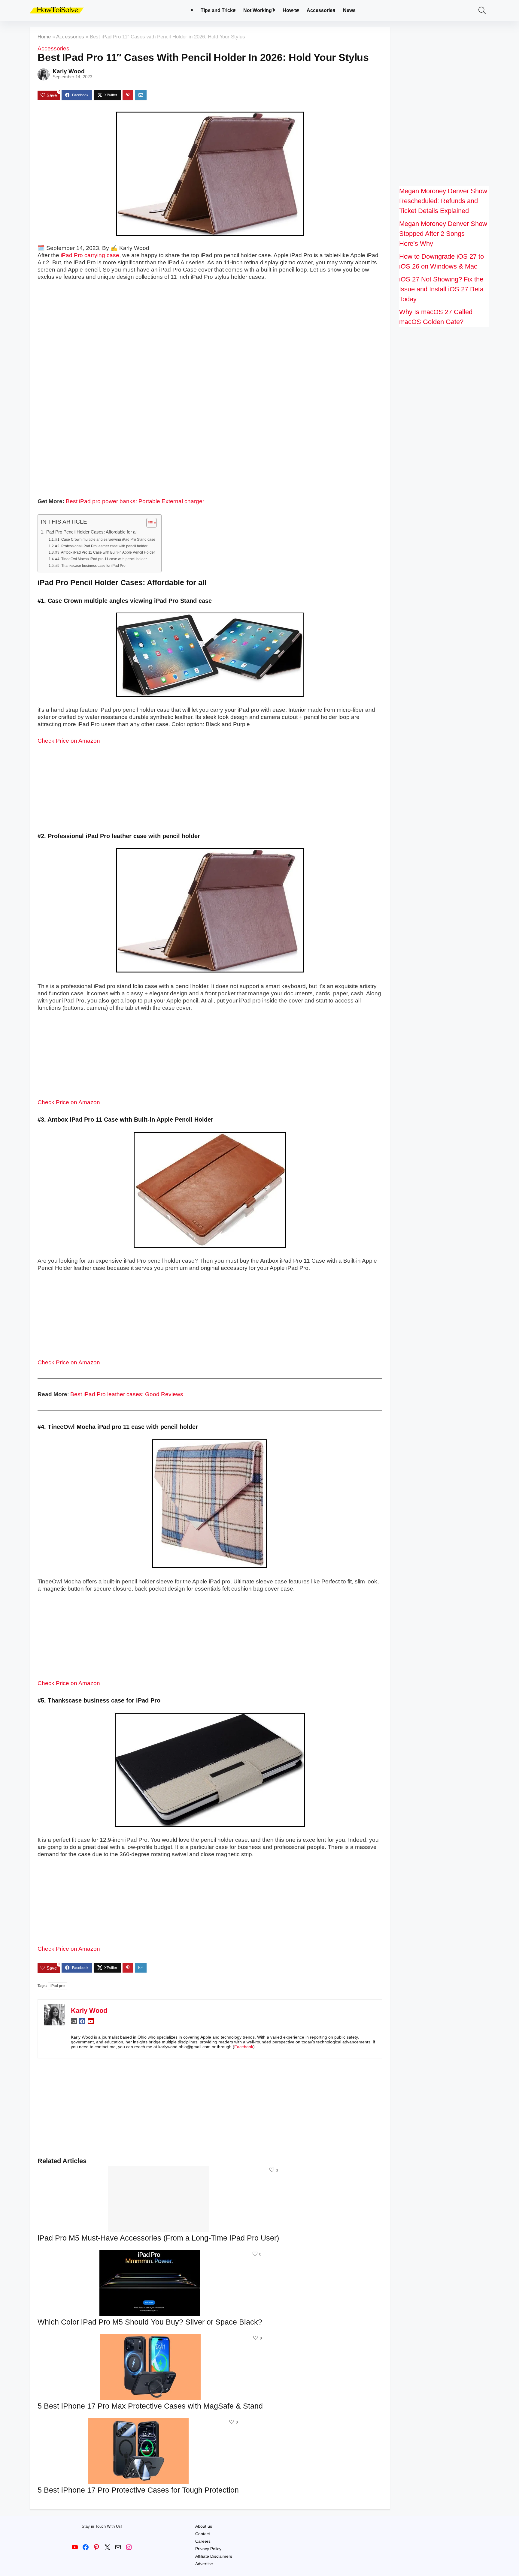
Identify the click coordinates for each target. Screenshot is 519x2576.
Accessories (321, 10)
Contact (203, 2534)
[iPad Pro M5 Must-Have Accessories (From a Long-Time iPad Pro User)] (158, 2170)
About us (204, 2526)
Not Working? (259, 10)
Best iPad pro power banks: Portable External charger (135, 501)
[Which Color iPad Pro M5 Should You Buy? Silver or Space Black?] (150, 2254)
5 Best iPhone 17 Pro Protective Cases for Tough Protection (138, 2490)
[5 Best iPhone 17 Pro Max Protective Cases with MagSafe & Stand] (150, 2338)
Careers (203, 2541)
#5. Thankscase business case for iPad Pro (90, 566)
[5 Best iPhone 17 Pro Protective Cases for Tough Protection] (138, 2422)
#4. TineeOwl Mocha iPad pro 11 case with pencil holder (101, 559)
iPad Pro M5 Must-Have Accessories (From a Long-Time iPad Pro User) (158, 2238)
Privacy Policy (208, 2549)
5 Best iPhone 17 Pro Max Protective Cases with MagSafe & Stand (150, 2406)
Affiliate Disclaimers (214, 2556)
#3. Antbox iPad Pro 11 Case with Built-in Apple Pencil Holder (105, 552)
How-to (291, 10)
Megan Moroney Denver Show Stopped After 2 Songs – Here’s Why (443, 234)
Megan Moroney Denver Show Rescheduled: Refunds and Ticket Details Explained (443, 201)
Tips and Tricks (218, 10)
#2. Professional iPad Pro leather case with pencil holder (101, 546)
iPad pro (58, 1986)
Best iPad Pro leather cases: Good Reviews (127, 1394)
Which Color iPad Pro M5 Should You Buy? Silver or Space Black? (150, 2322)
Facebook (244, 2047)
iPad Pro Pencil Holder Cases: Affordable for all (91, 532)
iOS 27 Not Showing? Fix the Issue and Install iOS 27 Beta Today (441, 289)
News (349, 10)
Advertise (204, 2564)
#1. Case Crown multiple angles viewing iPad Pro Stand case (105, 540)
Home (44, 37)
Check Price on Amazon (69, 741)
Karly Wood (69, 71)
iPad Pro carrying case (90, 255)
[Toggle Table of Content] (149, 523)
